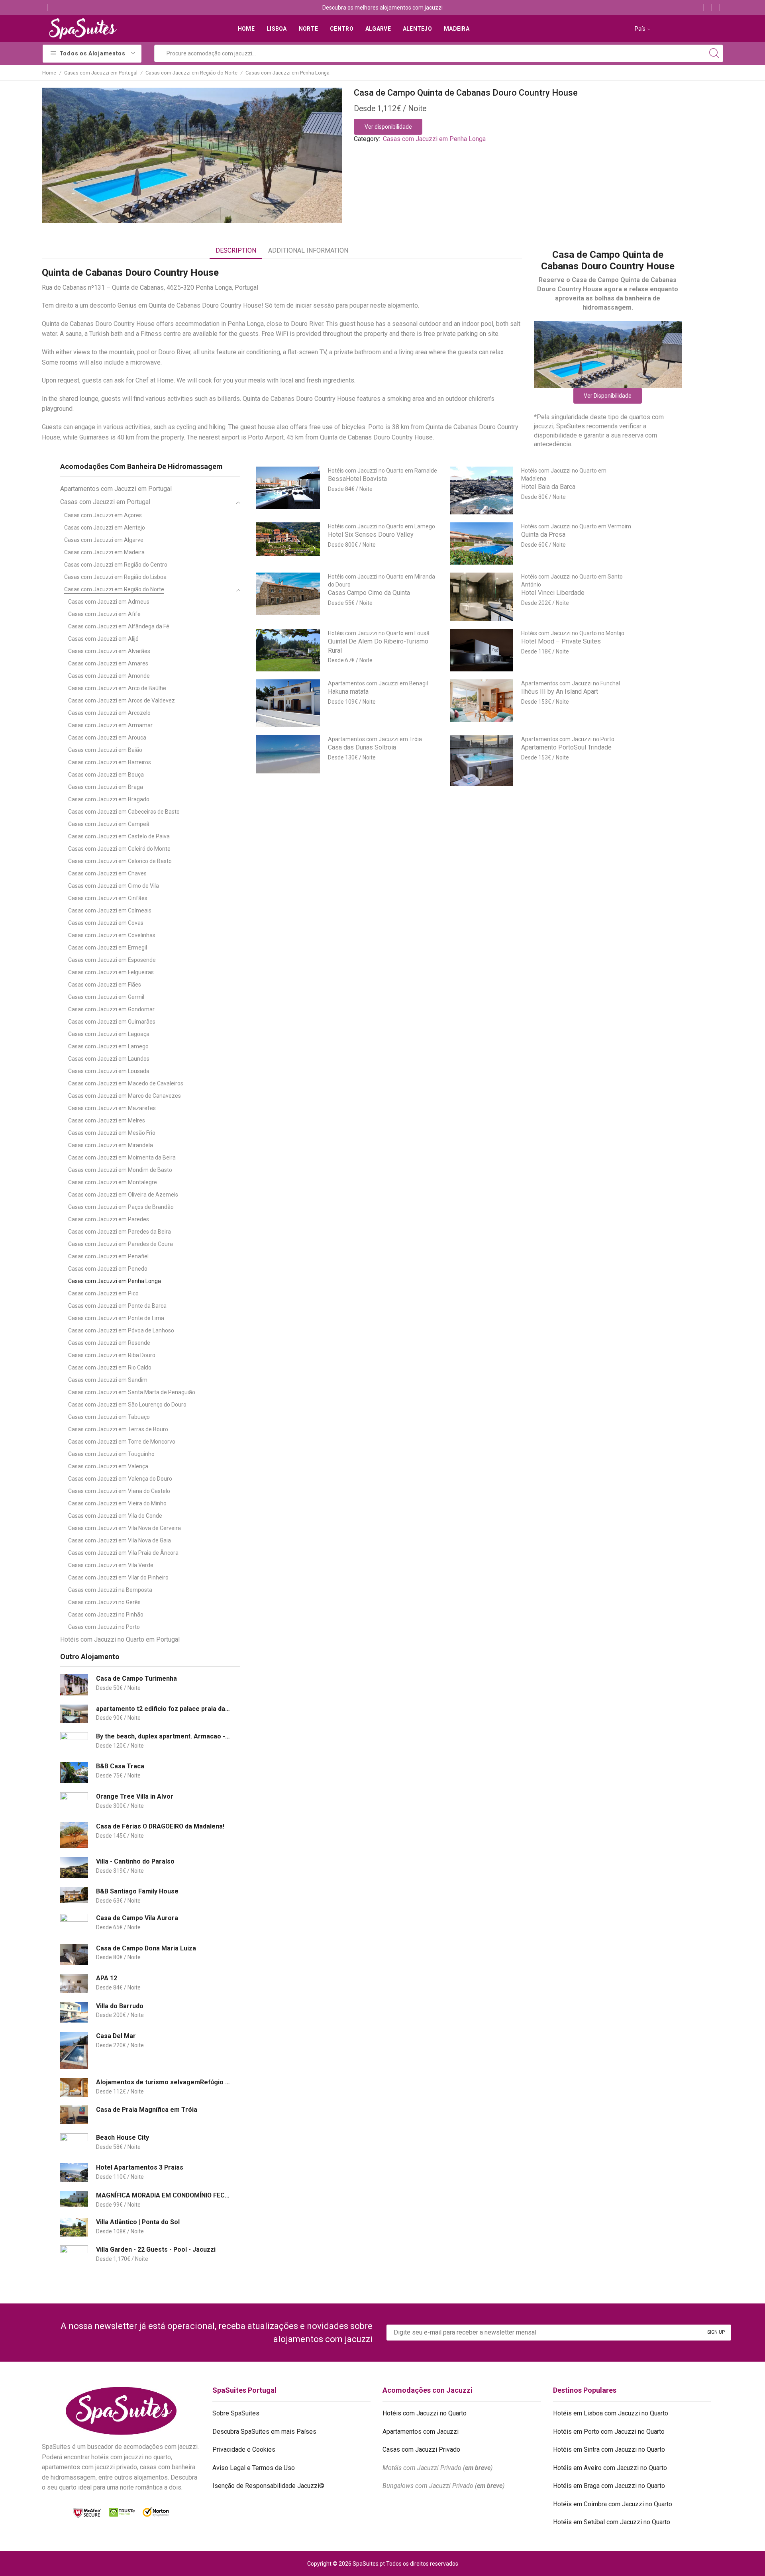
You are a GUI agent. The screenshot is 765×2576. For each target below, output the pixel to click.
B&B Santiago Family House (137, 1891)
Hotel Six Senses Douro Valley (371, 535)
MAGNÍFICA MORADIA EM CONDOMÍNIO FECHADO (163, 2195)
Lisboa (277, 29)
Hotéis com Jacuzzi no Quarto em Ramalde (382, 471)
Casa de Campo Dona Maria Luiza (146, 1948)
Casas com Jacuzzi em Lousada (109, 1071)
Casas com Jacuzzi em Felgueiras (111, 972)
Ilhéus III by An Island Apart (560, 692)
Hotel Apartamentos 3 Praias (140, 2167)
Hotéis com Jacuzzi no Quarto (425, 2413)
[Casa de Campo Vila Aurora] (74, 1924)
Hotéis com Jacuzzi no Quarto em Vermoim (576, 526)
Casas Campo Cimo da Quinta (369, 593)
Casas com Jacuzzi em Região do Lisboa (115, 577)
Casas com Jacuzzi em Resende (109, 1343)
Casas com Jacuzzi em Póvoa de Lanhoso (121, 1330)
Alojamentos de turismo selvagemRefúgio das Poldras (163, 2082)
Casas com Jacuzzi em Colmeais (110, 910)
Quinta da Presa (543, 535)
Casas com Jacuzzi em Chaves (107, 873)
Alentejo (417, 29)
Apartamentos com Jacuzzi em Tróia (375, 739)
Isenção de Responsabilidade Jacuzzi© (268, 2486)
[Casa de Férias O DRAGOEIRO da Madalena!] (74, 1835)
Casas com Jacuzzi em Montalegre (113, 1182)
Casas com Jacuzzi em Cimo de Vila (114, 886)
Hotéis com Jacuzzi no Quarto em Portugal (120, 1639)
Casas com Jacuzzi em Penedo (108, 1269)
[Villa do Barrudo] (74, 2012)
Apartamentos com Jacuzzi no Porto (568, 739)
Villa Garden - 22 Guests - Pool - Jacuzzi (156, 2249)
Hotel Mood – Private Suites (561, 641)
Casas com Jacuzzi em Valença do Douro (120, 1479)
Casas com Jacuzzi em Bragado (109, 799)
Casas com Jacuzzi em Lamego (108, 1046)
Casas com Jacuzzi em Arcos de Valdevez (122, 700)
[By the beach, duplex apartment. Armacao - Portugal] (74, 1743)
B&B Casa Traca (120, 1766)
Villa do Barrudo (120, 2006)
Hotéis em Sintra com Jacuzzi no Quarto (609, 2449)
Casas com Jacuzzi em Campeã (109, 824)
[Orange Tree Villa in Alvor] (74, 1803)
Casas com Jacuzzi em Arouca (107, 738)
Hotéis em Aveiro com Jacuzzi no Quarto (610, 2468)
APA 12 (107, 1978)
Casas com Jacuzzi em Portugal (101, 73)
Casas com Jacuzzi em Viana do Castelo (119, 1491)
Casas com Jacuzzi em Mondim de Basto (120, 1170)
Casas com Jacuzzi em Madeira (104, 552)
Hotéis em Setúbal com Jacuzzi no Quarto (612, 2522)
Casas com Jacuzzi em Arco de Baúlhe (117, 688)
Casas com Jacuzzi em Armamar (110, 725)
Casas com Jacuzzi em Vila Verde (111, 1565)
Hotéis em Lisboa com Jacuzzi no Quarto (611, 2413)
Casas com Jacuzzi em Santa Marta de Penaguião (132, 1392)
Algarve (378, 29)
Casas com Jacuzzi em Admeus (109, 602)
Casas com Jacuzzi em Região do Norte (191, 73)
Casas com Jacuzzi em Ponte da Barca (117, 1306)
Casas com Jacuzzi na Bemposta (110, 1590)
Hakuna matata (348, 692)
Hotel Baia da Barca (548, 487)
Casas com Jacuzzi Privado (421, 2449)
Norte (308, 29)
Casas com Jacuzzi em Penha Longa (287, 73)
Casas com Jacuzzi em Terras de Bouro (118, 1429)
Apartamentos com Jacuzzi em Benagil (378, 683)
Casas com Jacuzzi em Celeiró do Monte (119, 849)
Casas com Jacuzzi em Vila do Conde (115, 1516)
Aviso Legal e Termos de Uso (254, 2468)
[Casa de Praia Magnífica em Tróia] (74, 2115)
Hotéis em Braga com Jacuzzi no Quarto (609, 2486)
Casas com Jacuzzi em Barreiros (110, 762)
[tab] (236, 251)
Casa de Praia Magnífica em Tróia (147, 2110)
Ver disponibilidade (388, 127)
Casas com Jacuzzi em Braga (106, 787)
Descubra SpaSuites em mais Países (264, 2432)
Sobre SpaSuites (236, 2413)
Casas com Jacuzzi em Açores (103, 515)
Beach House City (123, 2138)
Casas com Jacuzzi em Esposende (112, 960)
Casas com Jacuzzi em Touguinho (111, 1454)
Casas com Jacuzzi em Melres (107, 1120)
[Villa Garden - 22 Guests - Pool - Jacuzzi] (74, 2256)
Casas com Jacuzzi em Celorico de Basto (120, 861)
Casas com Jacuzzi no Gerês (104, 1602)
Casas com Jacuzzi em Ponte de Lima (116, 1318)
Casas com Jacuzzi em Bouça (106, 775)
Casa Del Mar (116, 2036)
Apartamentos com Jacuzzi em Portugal (116, 489)
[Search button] (714, 53)
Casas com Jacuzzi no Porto (104, 1627)
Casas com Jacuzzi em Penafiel (108, 1256)
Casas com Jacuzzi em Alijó (103, 639)
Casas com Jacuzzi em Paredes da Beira (120, 1232)
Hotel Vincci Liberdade (553, 593)
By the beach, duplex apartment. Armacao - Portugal (163, 1736)
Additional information (308, 250)
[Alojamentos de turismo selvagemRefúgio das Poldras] (74, 2087)
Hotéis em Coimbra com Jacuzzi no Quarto (613, 2504)
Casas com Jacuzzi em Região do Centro (116, 565)
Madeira (457, 29)
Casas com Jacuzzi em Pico (103, 1293)
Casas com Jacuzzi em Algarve (104, 540)
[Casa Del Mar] (74, 2050)
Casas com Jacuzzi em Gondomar (111, 1009)
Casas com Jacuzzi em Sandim (108, 1380)
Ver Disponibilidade (608, 396)
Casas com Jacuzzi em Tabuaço (109, 1417)
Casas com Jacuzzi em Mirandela (111, 1145)
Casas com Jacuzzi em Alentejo (105, 528)
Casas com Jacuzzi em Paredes (109, 1219)
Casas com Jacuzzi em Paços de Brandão (121, 1207)
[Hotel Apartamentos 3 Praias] (74, 2173)
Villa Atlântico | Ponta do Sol (138, 2222)
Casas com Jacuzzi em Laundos (109, 1059)
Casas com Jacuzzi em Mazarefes (112, 1108)
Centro (342, 29)
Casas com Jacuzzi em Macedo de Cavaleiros (126, 1083)
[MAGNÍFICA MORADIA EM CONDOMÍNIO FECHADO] (74, 2199)
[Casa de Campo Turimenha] (74, 1685)
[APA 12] (74, 1983)
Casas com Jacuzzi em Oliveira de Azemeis (123, 1195)
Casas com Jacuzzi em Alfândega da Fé (119, 626)
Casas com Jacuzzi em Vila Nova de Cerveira (125, 1528)
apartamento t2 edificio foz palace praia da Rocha (163, 1709)
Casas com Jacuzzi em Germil (106, 997)
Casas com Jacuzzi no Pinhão (106, 1615)
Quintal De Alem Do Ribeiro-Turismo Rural (378, 646)
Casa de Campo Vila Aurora (137, 1918)
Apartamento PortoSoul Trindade (566, 747)
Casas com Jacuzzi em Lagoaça (109, 1034)
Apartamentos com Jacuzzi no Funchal (571, 683)
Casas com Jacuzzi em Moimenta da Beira (122, 1158)
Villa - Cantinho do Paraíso (135, 1861)
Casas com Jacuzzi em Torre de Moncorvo (122, 1442)
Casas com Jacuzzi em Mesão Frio (112, 1133)
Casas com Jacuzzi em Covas (106, 923)
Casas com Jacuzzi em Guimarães (112, 1022)
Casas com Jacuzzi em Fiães (105, 985)
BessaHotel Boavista (357, 479)
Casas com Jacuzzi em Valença (108, 1466)
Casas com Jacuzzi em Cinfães (108, 898)
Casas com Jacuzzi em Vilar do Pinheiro (118, 1577)
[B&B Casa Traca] (74, 1773)
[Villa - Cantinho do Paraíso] (74, 1868)
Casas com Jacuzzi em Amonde (109, 676)
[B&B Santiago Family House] (74, 1895)
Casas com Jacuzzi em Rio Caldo (110, 1367)
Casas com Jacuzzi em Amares (108, 663)
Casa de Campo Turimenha (136, 1678)
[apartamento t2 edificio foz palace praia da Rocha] (74, 1714)
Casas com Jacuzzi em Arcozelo (109, 713)
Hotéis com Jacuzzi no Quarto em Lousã (379, 633)
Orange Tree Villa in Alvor (135, 1796)
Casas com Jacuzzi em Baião (105, 750)
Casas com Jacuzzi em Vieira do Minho (117, 1503)
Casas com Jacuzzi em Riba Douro (112, 1355)
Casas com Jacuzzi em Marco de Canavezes (125, 1096)
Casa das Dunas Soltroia (362, 747)
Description (236, 250)
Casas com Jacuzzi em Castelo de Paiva (119, 836)
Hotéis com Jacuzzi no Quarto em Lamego (382, 526)
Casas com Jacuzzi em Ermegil (108, 948)
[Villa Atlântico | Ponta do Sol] (74, 2227)
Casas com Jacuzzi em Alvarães (109, 651)
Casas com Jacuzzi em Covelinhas (112, 935)
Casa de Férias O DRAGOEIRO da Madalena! (160, 1826)
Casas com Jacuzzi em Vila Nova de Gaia (120, 1540)
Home (246, 29)
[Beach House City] (74, 2144)
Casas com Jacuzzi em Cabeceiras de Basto (124, 812)
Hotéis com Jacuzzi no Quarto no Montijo (573, 633)
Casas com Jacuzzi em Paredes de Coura (121, 1244)
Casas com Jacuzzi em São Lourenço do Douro (127, 1405)
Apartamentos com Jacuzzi (421, 2432)
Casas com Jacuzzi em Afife (104, 614)
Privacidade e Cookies (244, 2449)
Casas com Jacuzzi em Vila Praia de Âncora (123, 1553)
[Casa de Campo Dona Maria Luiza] (74, 1955)
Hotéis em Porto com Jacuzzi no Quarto (609, 2432)
